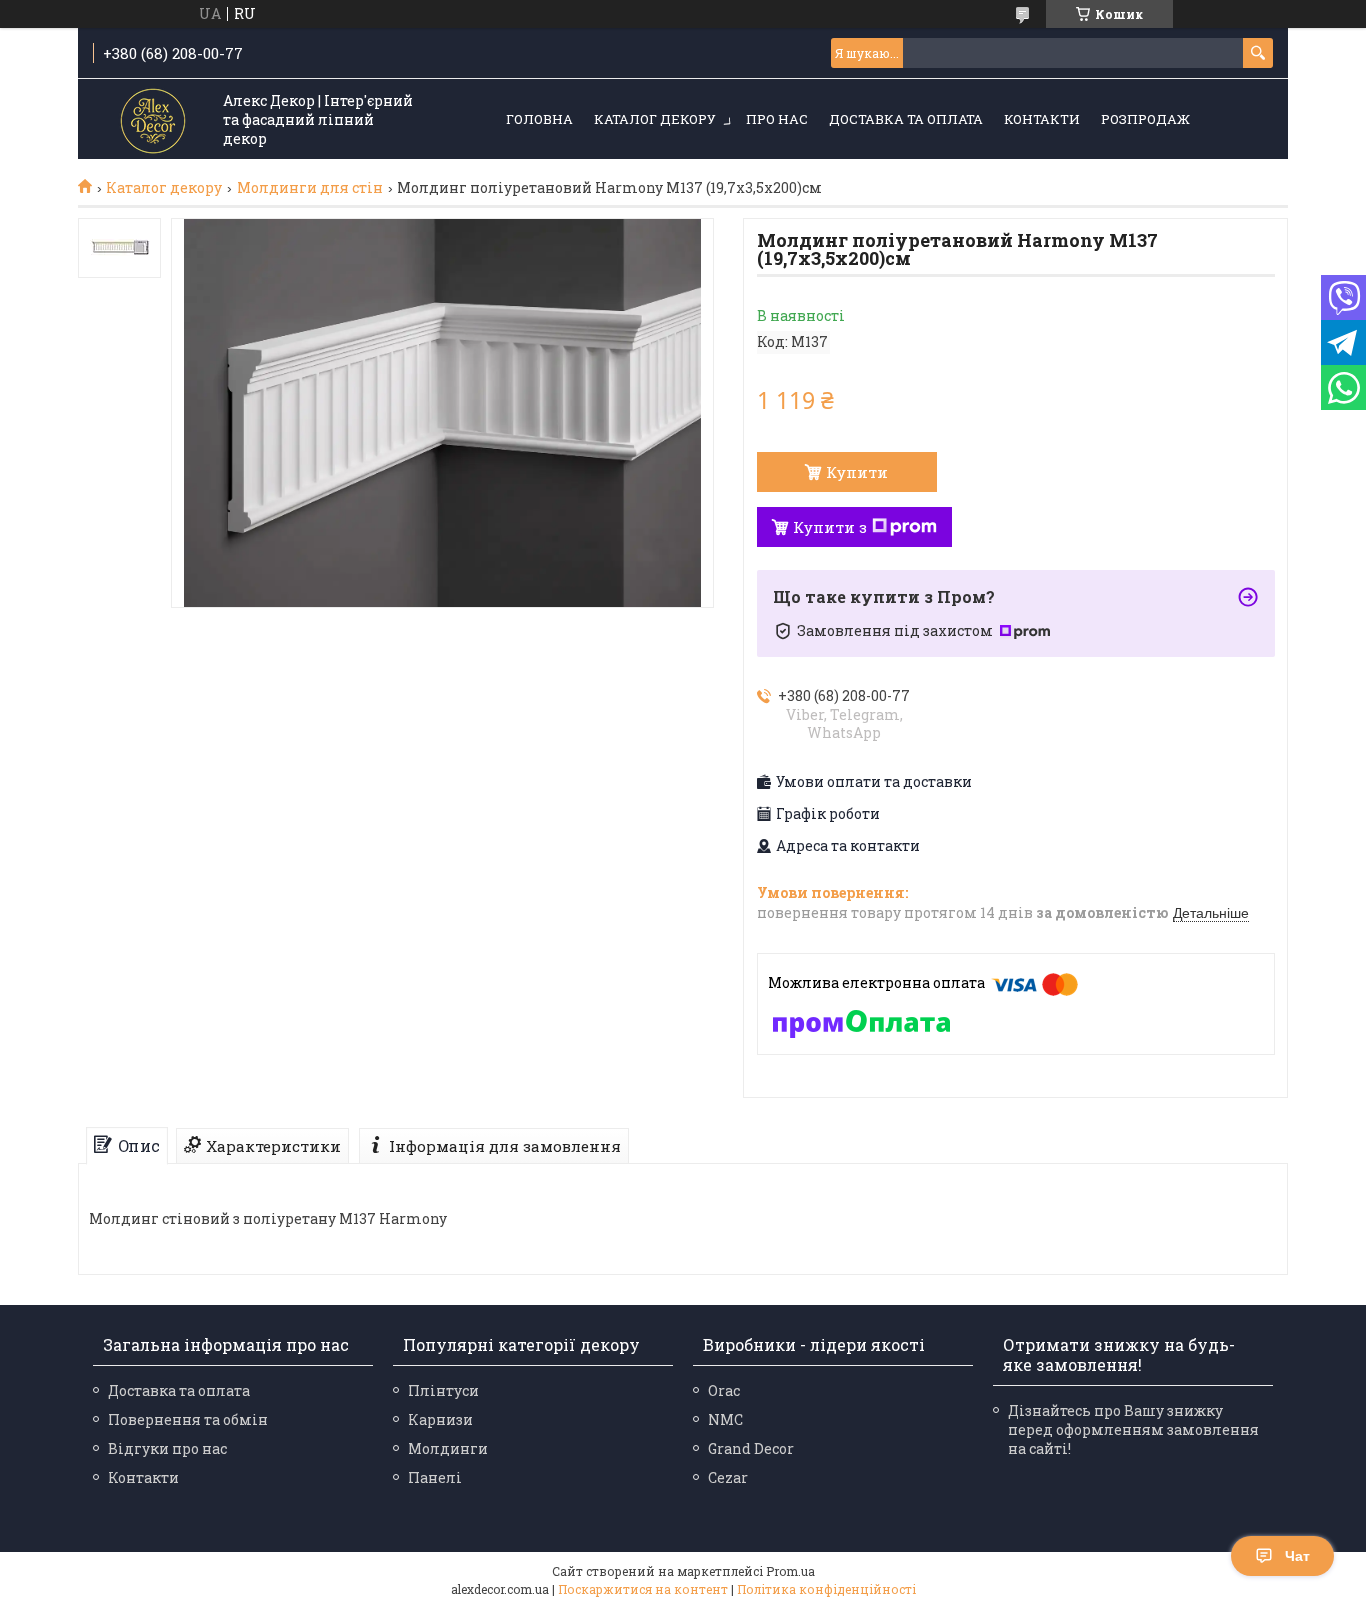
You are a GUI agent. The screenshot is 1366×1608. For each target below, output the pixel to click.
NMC (725, 1419)
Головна (539, 119)
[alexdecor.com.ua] (153, 120)
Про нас (777, 119)
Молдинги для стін (310, 188)
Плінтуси (443, 1390)
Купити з (830, 527)
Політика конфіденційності (826, 1589)
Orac (724, 1390)
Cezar (728, 1477)
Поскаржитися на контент (643, 1589)
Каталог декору (655, 119)
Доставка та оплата (906, 119)
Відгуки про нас (167, 1448)
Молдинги (448, 1448)
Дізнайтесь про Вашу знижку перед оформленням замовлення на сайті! (1133, 1429)
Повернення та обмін (188, 1419)
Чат (1297, 1556)
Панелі (435, 1477)
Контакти (1042, 119)
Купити (857, 472)
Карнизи (440, 1419)
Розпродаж (1145, 119)
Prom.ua (790, 1571)
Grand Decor (751, 1448)
